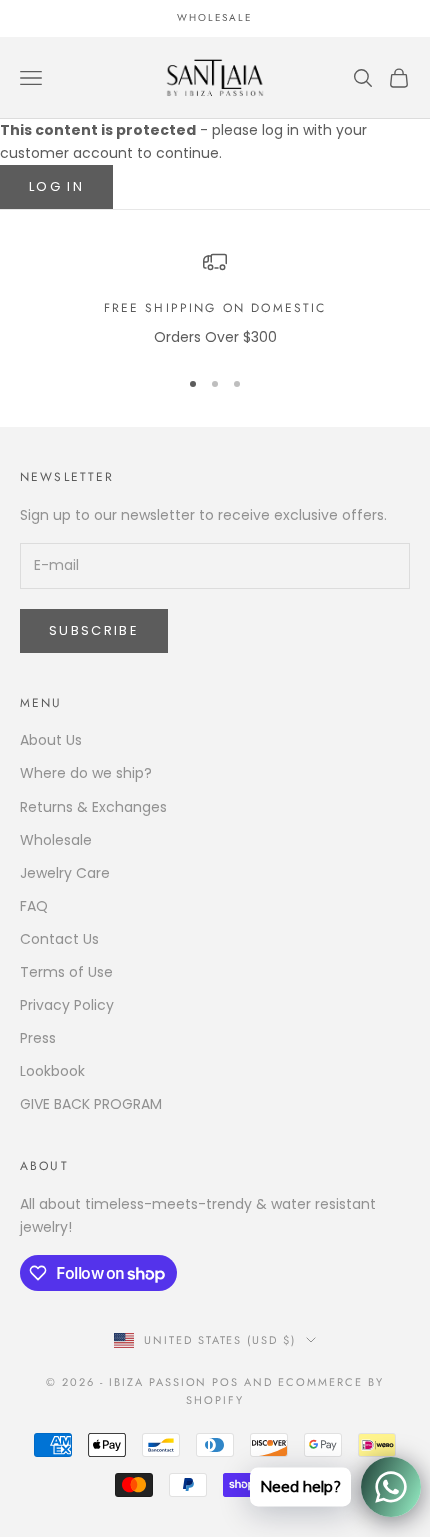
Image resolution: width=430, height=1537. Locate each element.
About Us (51, 740)
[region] (215, 299)
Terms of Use (66, 972)
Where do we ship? (86, 773)
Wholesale (56, 840)
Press (38, 1038)
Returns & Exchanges (93, 807)
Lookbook (52, 1071)
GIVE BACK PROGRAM (91, 1104)
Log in (56, 186)
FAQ (34, 906)
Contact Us (59, 939)
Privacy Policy (67, 1005)
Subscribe (94, 630)
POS (225, 1382)
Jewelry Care (65, 873)
